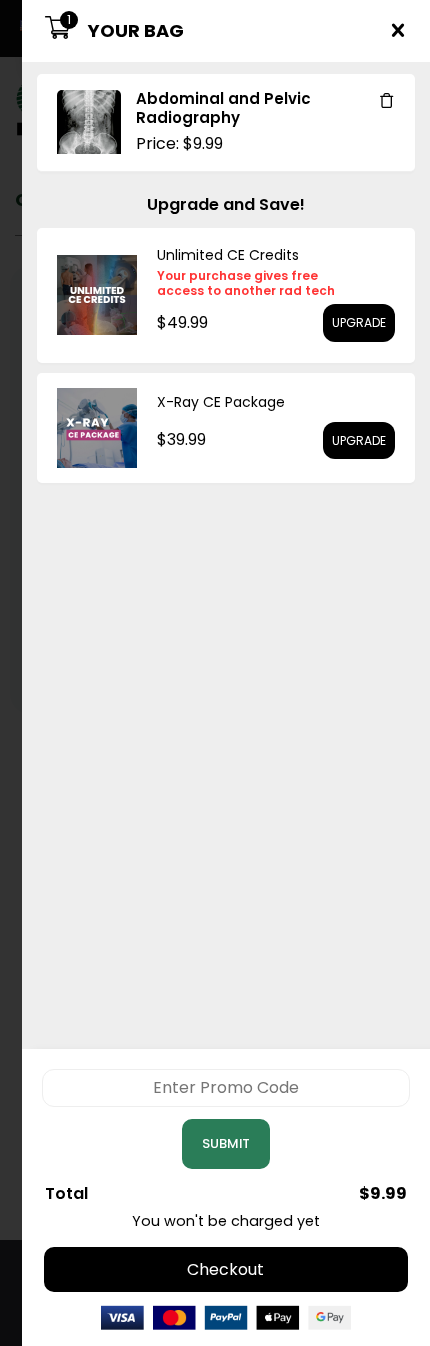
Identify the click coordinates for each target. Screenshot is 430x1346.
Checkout (225, 1269)
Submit (226, 1143)
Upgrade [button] (359, 322)
